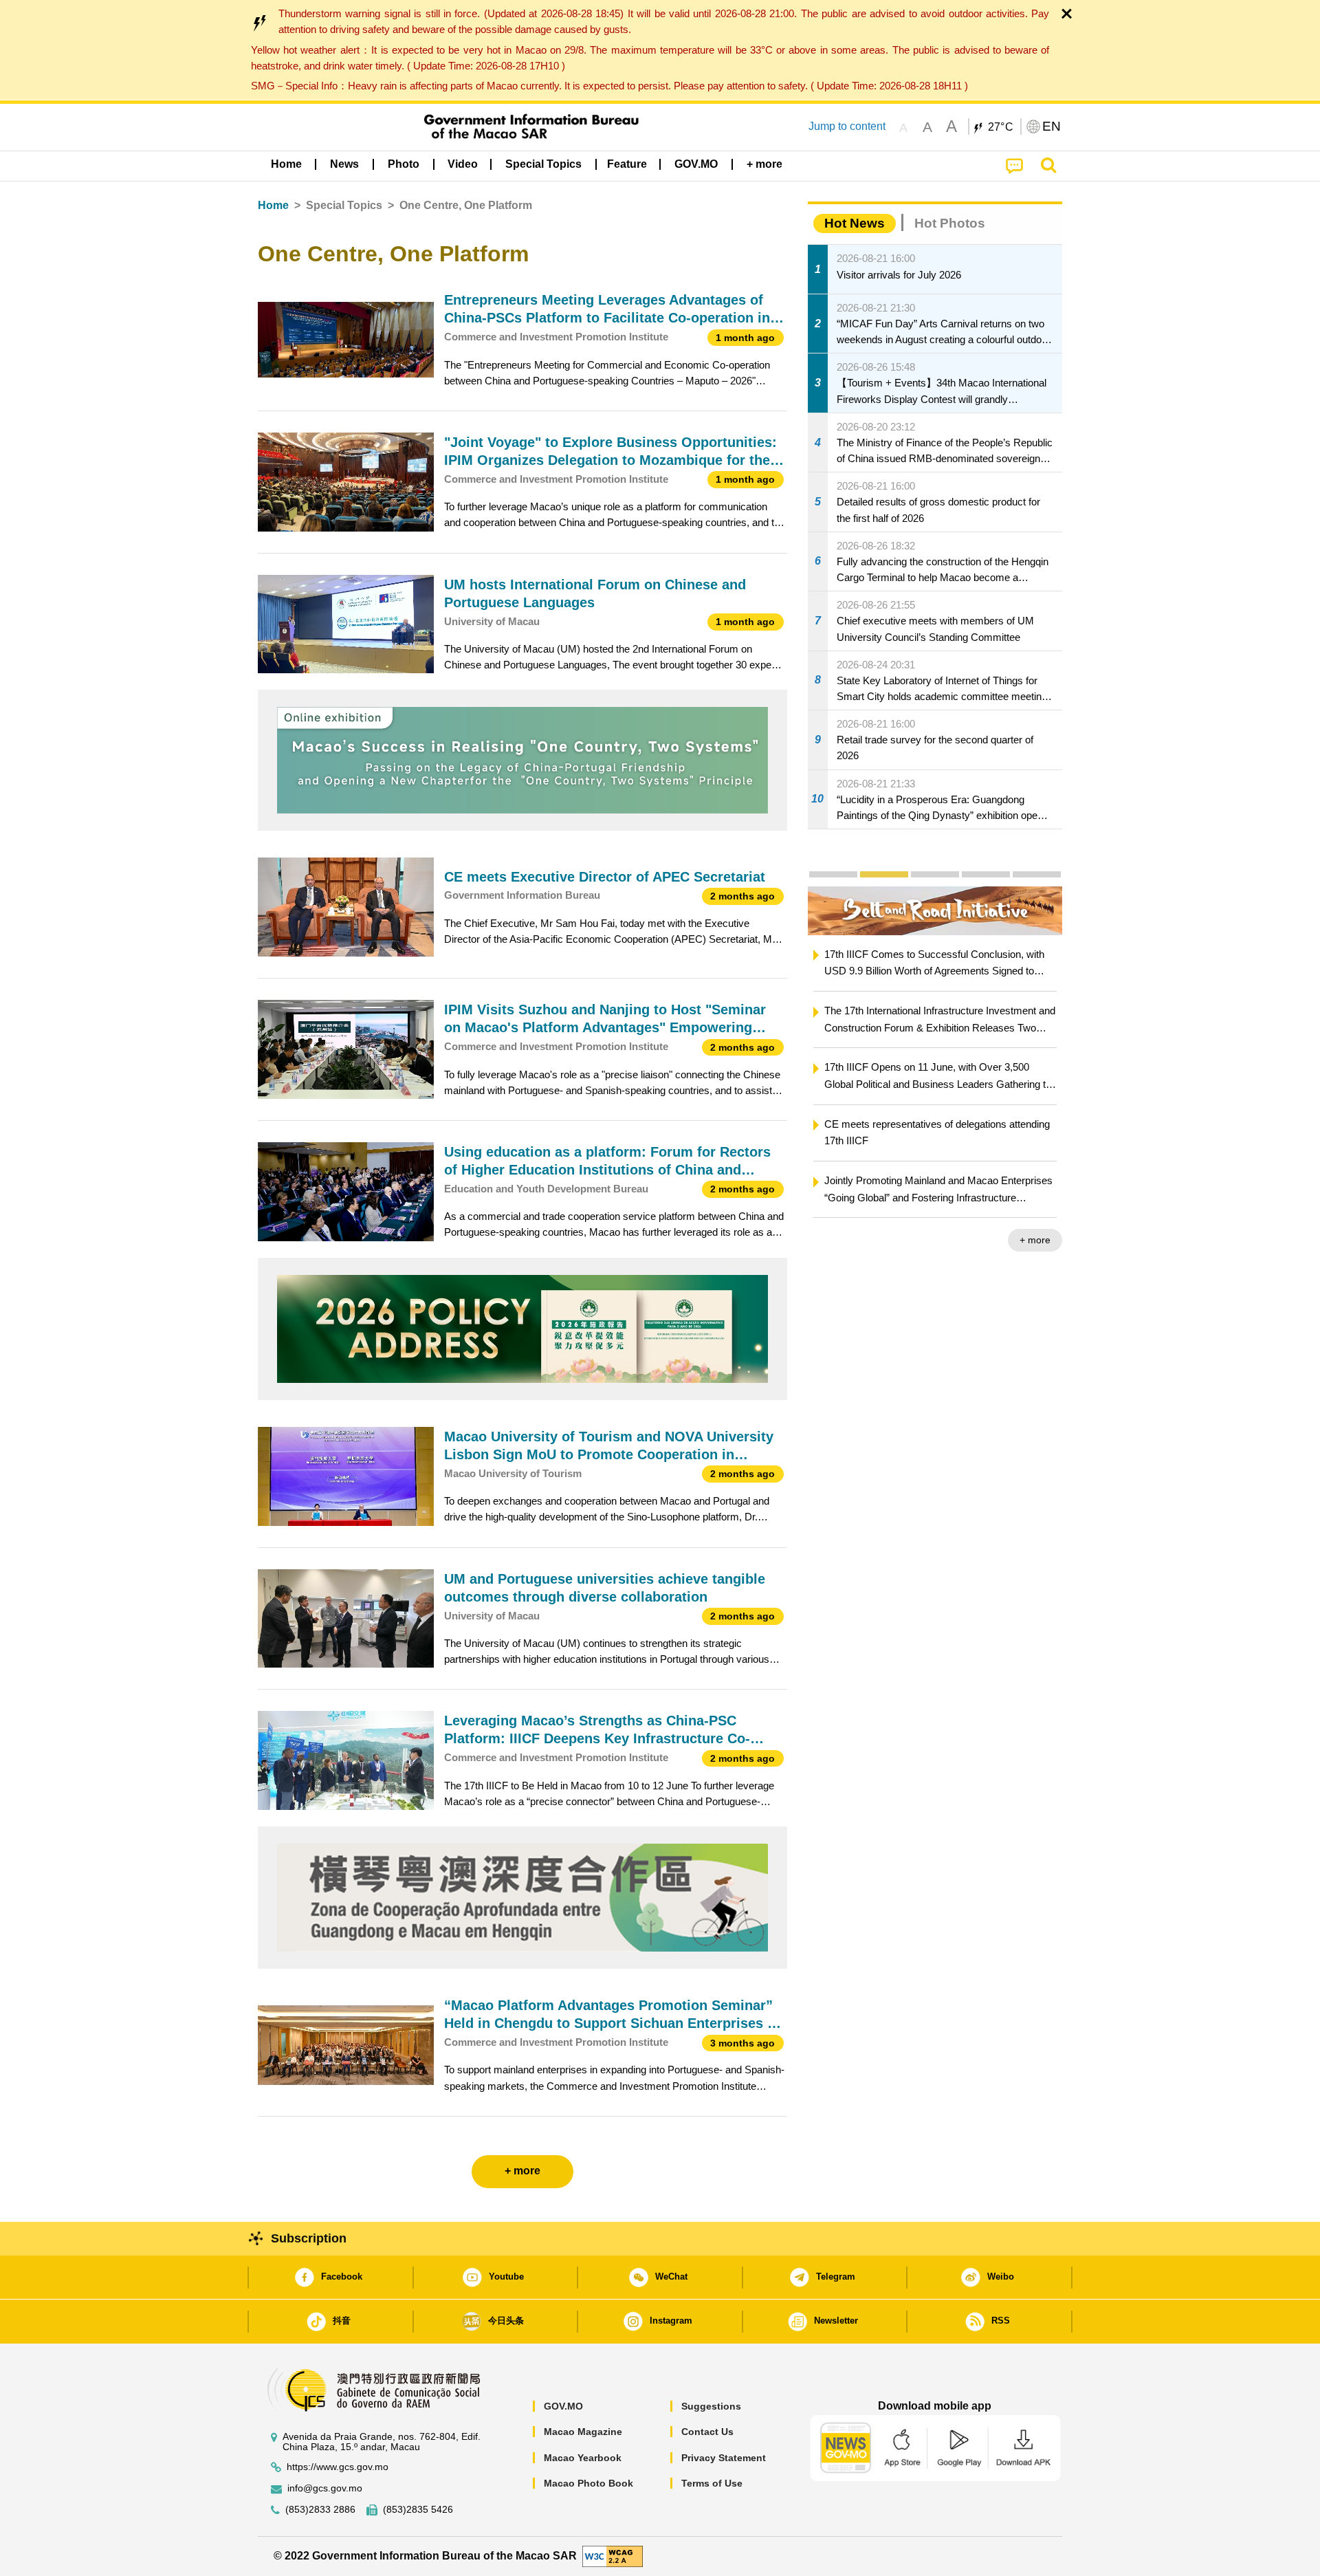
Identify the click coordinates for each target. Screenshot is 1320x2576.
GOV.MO (563, 2406)
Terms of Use (712, 2483)
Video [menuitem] (463, 164)
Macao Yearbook (583, 2458)
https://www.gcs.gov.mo (338, 2467)
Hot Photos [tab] (950, 223)
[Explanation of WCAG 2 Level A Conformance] (613, 2556)
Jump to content (847, 126)
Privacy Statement (724, 2458)
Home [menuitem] (286, 164)
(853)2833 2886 (320, 2510)
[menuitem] (344, 164)
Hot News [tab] (855, 223)
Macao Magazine (583, 2432)
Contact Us (707, 2432)
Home (273, 205)
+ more (1035, 1240)
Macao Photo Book (588, 2483)
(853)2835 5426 (418, 2510)
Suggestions (711, 2406)
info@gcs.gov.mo (325, 2488)
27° (1001, 127)
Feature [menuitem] (627, 164)
